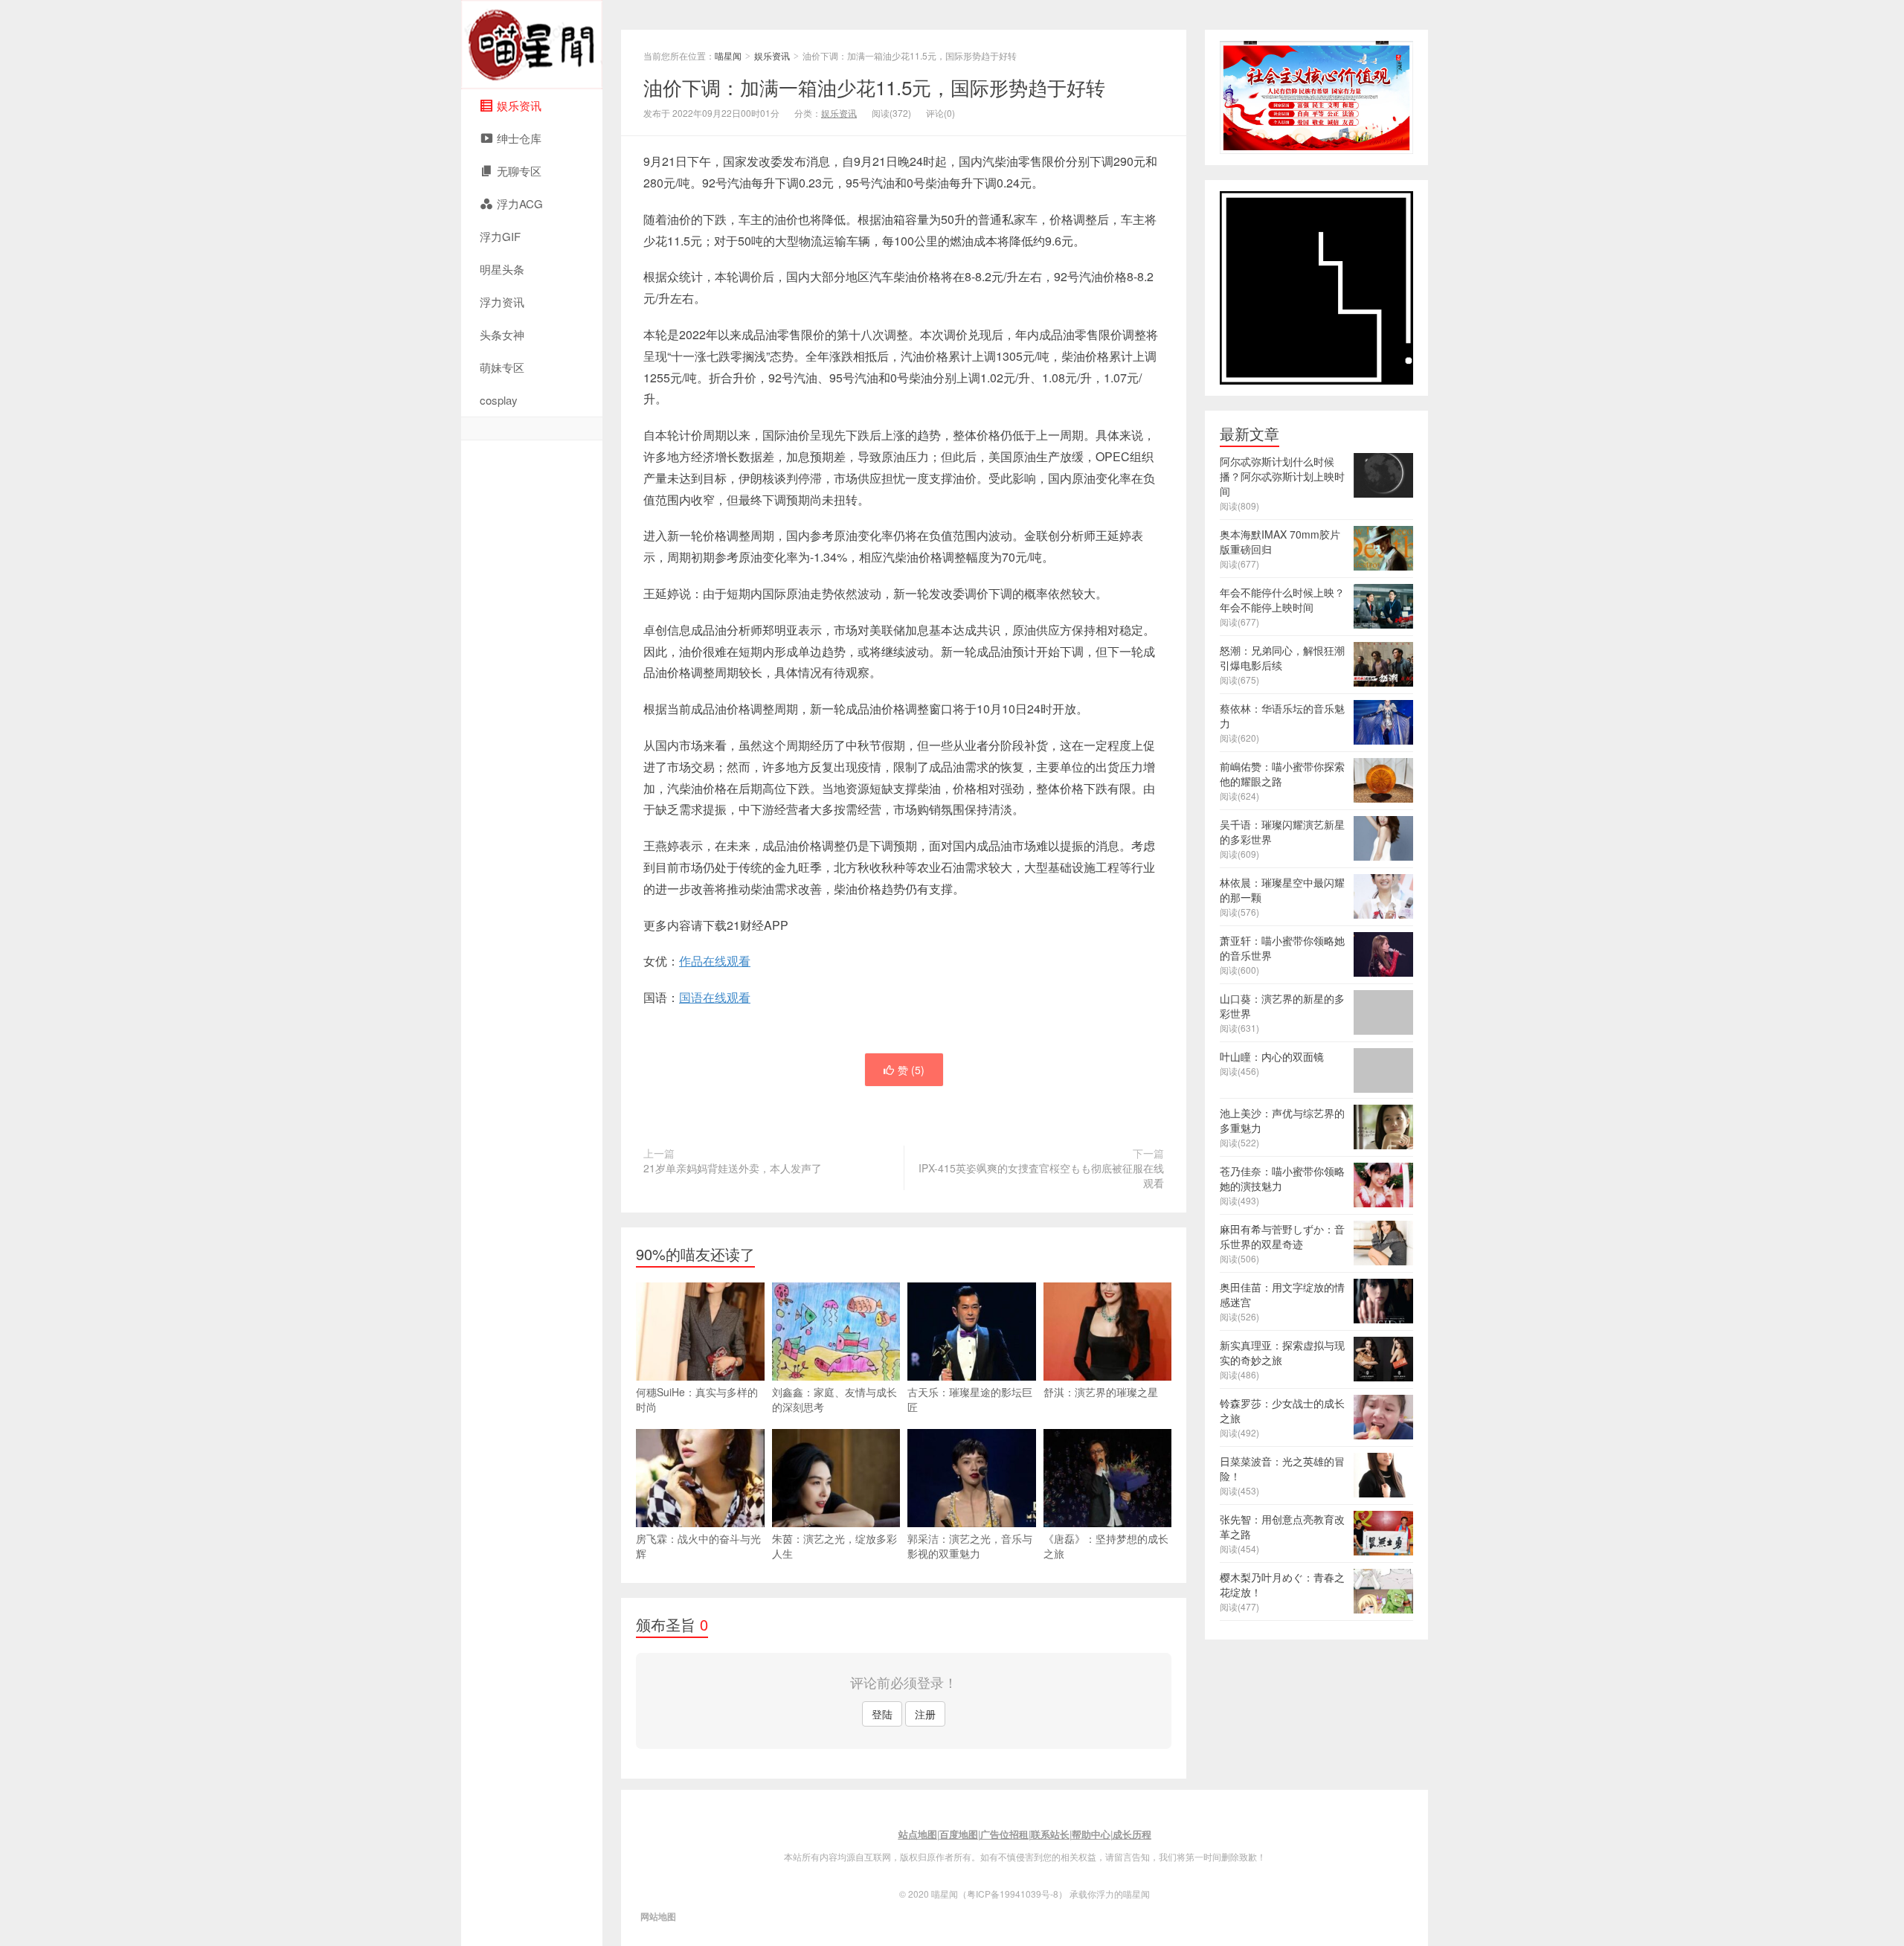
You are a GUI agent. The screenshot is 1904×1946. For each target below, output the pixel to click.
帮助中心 (1091, 1834)
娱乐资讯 (772, 55)
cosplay (499, 400)
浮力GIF (500, 236)
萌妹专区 (502, 367)
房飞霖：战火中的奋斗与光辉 (698, 1546)
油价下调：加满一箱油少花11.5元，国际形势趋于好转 (874, 87)
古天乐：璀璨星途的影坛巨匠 (970, 1399)
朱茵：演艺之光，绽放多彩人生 (834, 1546)
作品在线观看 (715, 961)
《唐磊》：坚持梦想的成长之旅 (1106, 1546)
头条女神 (502, 334)
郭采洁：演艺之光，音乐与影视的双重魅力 (970, 1546)
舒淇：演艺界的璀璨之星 (1101, 1392)
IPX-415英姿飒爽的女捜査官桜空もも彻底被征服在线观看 (1041, 1175)
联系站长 (1050, 1834)
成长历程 (1132, 1834)
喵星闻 (532, 45)
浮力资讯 (502, 302)
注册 (925, 1714)
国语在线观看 (715, 997)
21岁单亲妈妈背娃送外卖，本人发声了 (733, 1168)
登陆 (882, 1714)
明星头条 (502, 269)
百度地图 (959, 1834)
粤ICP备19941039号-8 (1013, 1894)
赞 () (911, 1070)
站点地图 (918, 1834)
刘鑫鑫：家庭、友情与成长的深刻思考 (834, 1399)
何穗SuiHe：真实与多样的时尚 (697, 1399)
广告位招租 (1004, 1834)
